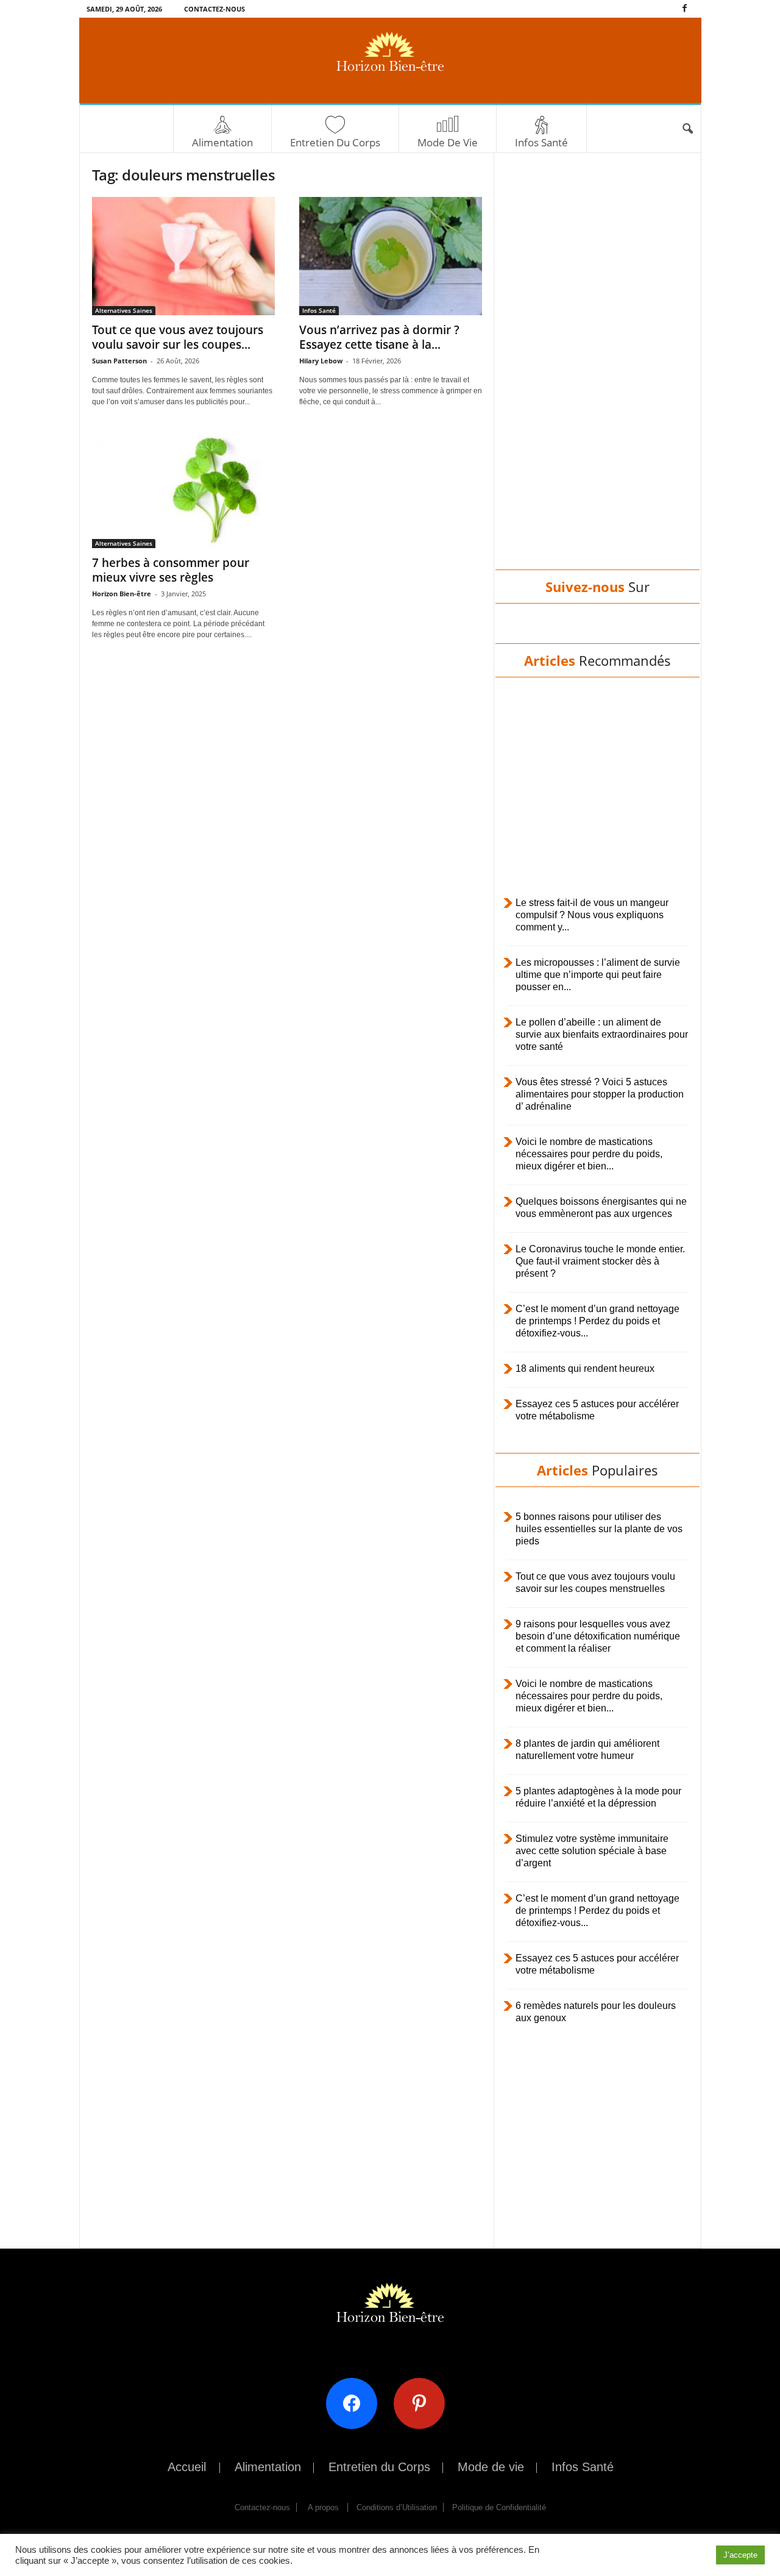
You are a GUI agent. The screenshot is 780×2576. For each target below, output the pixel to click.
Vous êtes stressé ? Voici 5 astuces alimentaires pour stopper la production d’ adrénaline (600, 1094)
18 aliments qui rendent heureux (585, 1368)
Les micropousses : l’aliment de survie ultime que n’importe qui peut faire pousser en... (598, 975)
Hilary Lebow (321, 361)
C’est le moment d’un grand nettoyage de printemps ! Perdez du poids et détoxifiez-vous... (597, 1321)
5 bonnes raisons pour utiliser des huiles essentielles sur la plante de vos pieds (599, 1529)
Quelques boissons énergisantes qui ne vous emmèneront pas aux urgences (601, 1208)
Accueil (187, 2467)
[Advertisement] (597, 373)
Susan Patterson (119, 361)
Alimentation (222, 142)
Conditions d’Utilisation (397, 2507)
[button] (687, 129)
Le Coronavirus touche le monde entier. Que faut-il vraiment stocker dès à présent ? (600, 1261)
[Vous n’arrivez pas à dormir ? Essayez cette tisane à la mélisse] (391, 256)
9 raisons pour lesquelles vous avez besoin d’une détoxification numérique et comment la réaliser (598, 1636)
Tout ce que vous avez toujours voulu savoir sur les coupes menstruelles (595, 1582)
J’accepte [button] (740, 2555)
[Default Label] (424, 2403)
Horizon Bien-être (122, 594)
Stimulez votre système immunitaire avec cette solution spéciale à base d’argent (592, 1851)
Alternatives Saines (124, 310)
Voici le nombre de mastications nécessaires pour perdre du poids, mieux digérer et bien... (589, 1154)
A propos (323, 2507)
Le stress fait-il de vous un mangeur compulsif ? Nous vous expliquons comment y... (592, 915)
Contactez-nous (214, 9)
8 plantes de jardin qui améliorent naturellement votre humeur (587, 1750)
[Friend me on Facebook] (356, 2403)
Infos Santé (541, 142)
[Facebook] (685, 9)
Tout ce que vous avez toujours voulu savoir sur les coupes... (178, 337)
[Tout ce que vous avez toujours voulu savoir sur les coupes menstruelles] (183, 256)
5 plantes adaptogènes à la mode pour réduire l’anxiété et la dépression (598, 1797)
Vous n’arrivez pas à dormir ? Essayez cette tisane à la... (379, 337)
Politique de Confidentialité (499, 2507)
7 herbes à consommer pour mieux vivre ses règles (171, 570)
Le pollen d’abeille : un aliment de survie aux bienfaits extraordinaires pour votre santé (602, 1034)
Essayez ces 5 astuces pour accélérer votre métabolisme (597, 1410)
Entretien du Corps (335, 142)
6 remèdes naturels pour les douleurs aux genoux (596, 2012)
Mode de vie (448, 142)
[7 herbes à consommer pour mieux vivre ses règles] (183, 489)
